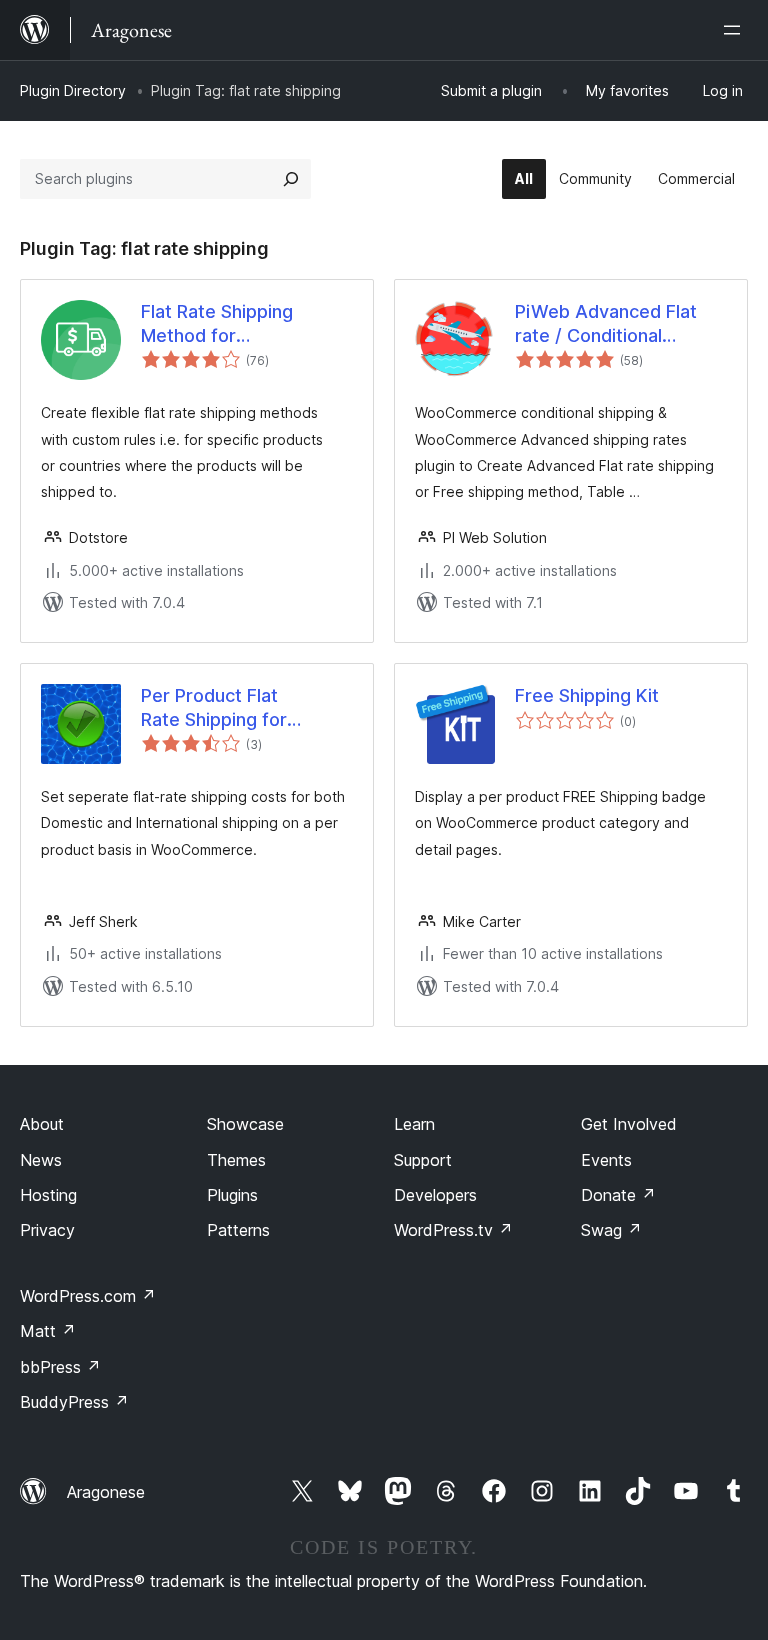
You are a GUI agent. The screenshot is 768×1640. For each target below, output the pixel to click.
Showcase (245, 1124)
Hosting (48, 1195)
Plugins (232, 1195)
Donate (618, 1195)
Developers (435, 1195)
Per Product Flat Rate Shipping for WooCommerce (214, 708)
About (42, 1124)
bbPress (60, 1367)
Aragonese (106, 1492)
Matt (48, 1331)
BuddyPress (74, 1402)
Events (606, 1160)
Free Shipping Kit (587, 695)
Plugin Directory (73, 90)
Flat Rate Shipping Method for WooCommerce (217, 324)
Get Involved (629, 1124)
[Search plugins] (291, 179)
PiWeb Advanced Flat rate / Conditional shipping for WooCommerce (606, 324)
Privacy (47, 1230)
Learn (414, 1124)
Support (423, 1160)
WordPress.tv (453, 1230)
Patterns (238, 1230)
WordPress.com (88, 1296)
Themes (236, 1160)
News (41, 1160)
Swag (611, 1230)
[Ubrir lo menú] (736, 30)
